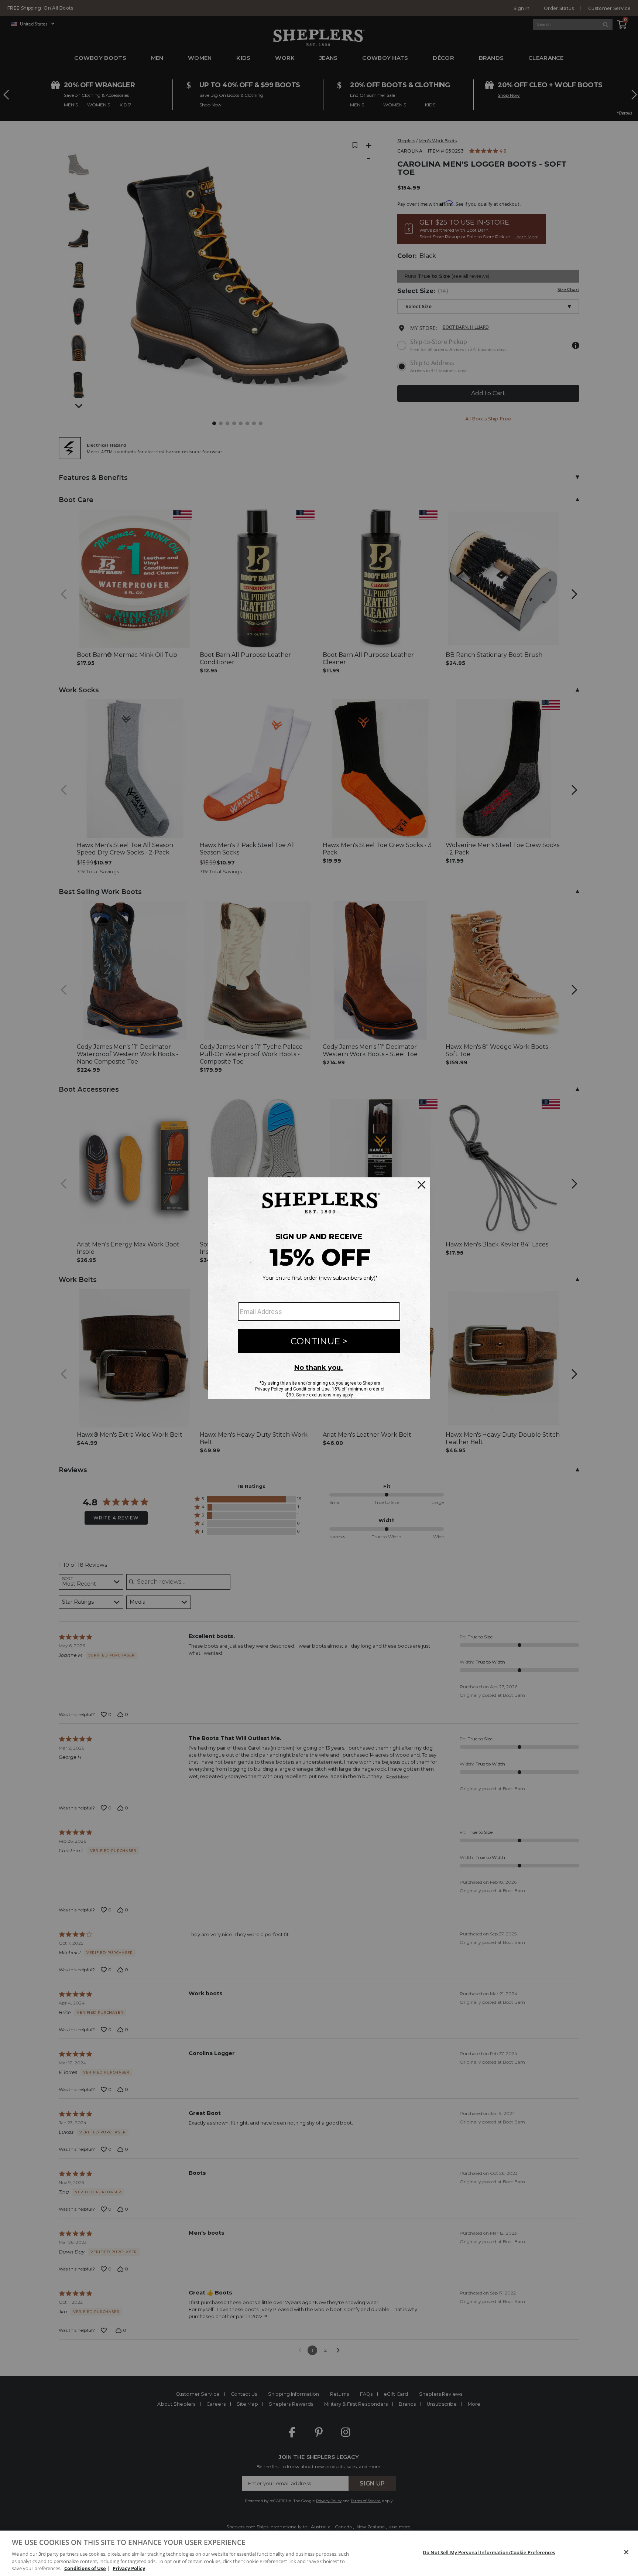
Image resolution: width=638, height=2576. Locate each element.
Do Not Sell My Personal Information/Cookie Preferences (489, 2552)
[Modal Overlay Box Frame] (319, 1288)
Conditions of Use (85, 2568)
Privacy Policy (129, 2568)
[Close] (626, 2552)
